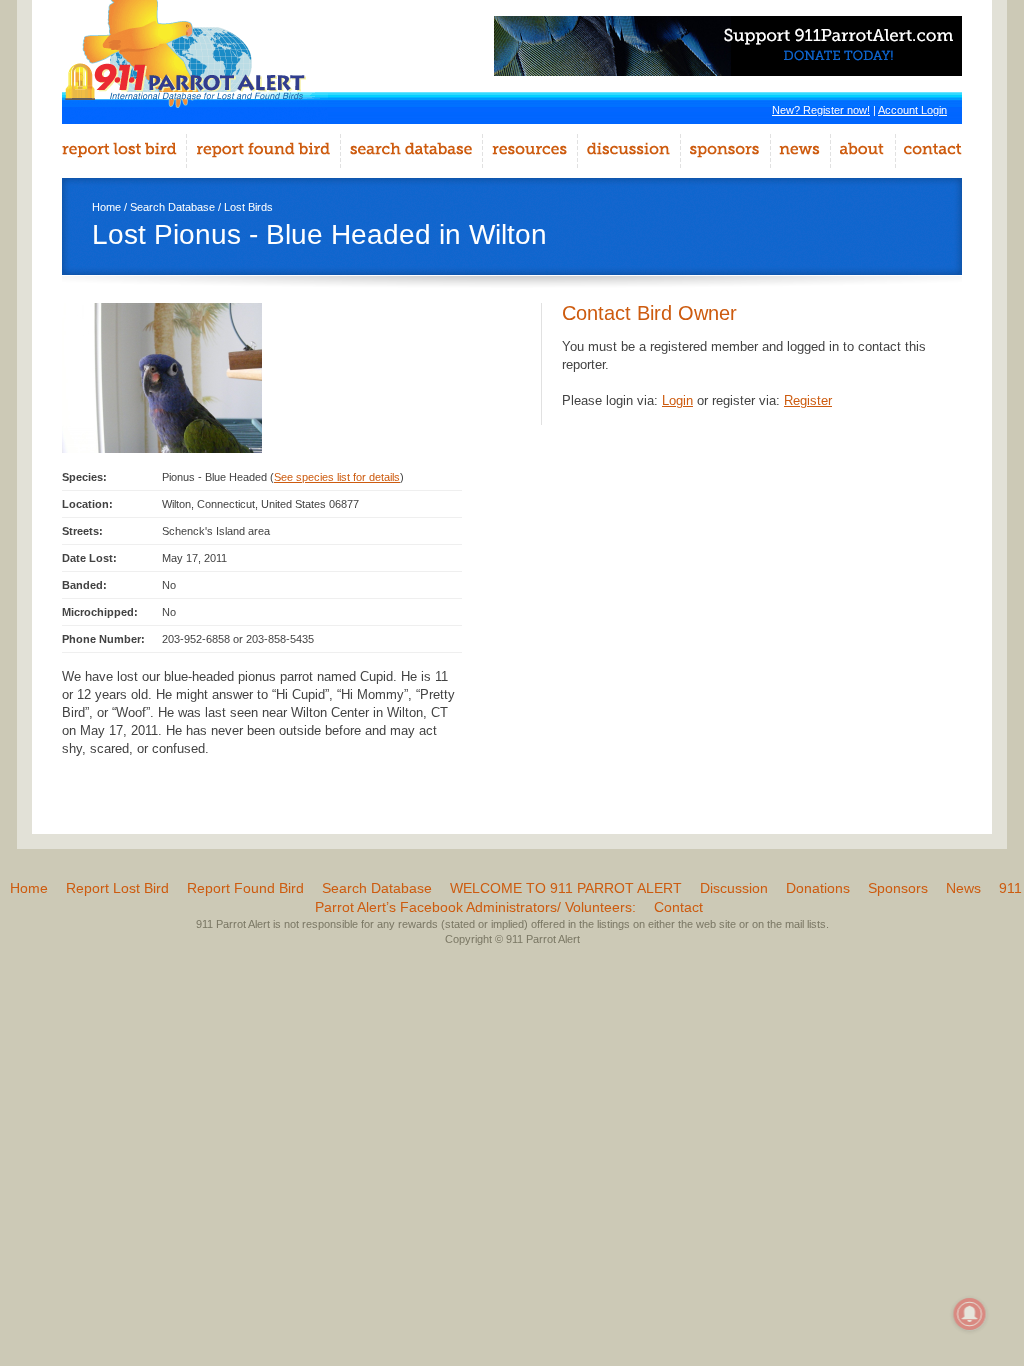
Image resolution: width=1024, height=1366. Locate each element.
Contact (678, 907)
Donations (818, 888)
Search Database (172, 207)
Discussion (734, 888)
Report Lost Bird (117, 888)
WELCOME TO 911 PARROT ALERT (566, 888)
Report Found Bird (245, 888)
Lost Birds (248, 207)
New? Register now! (821, 110)
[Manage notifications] (970, 1314)
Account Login (912, 110)
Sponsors (898, 888)
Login (677, 400)
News (963, 888)
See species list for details (337, 477)
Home (106, 207)
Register (808, 400)
